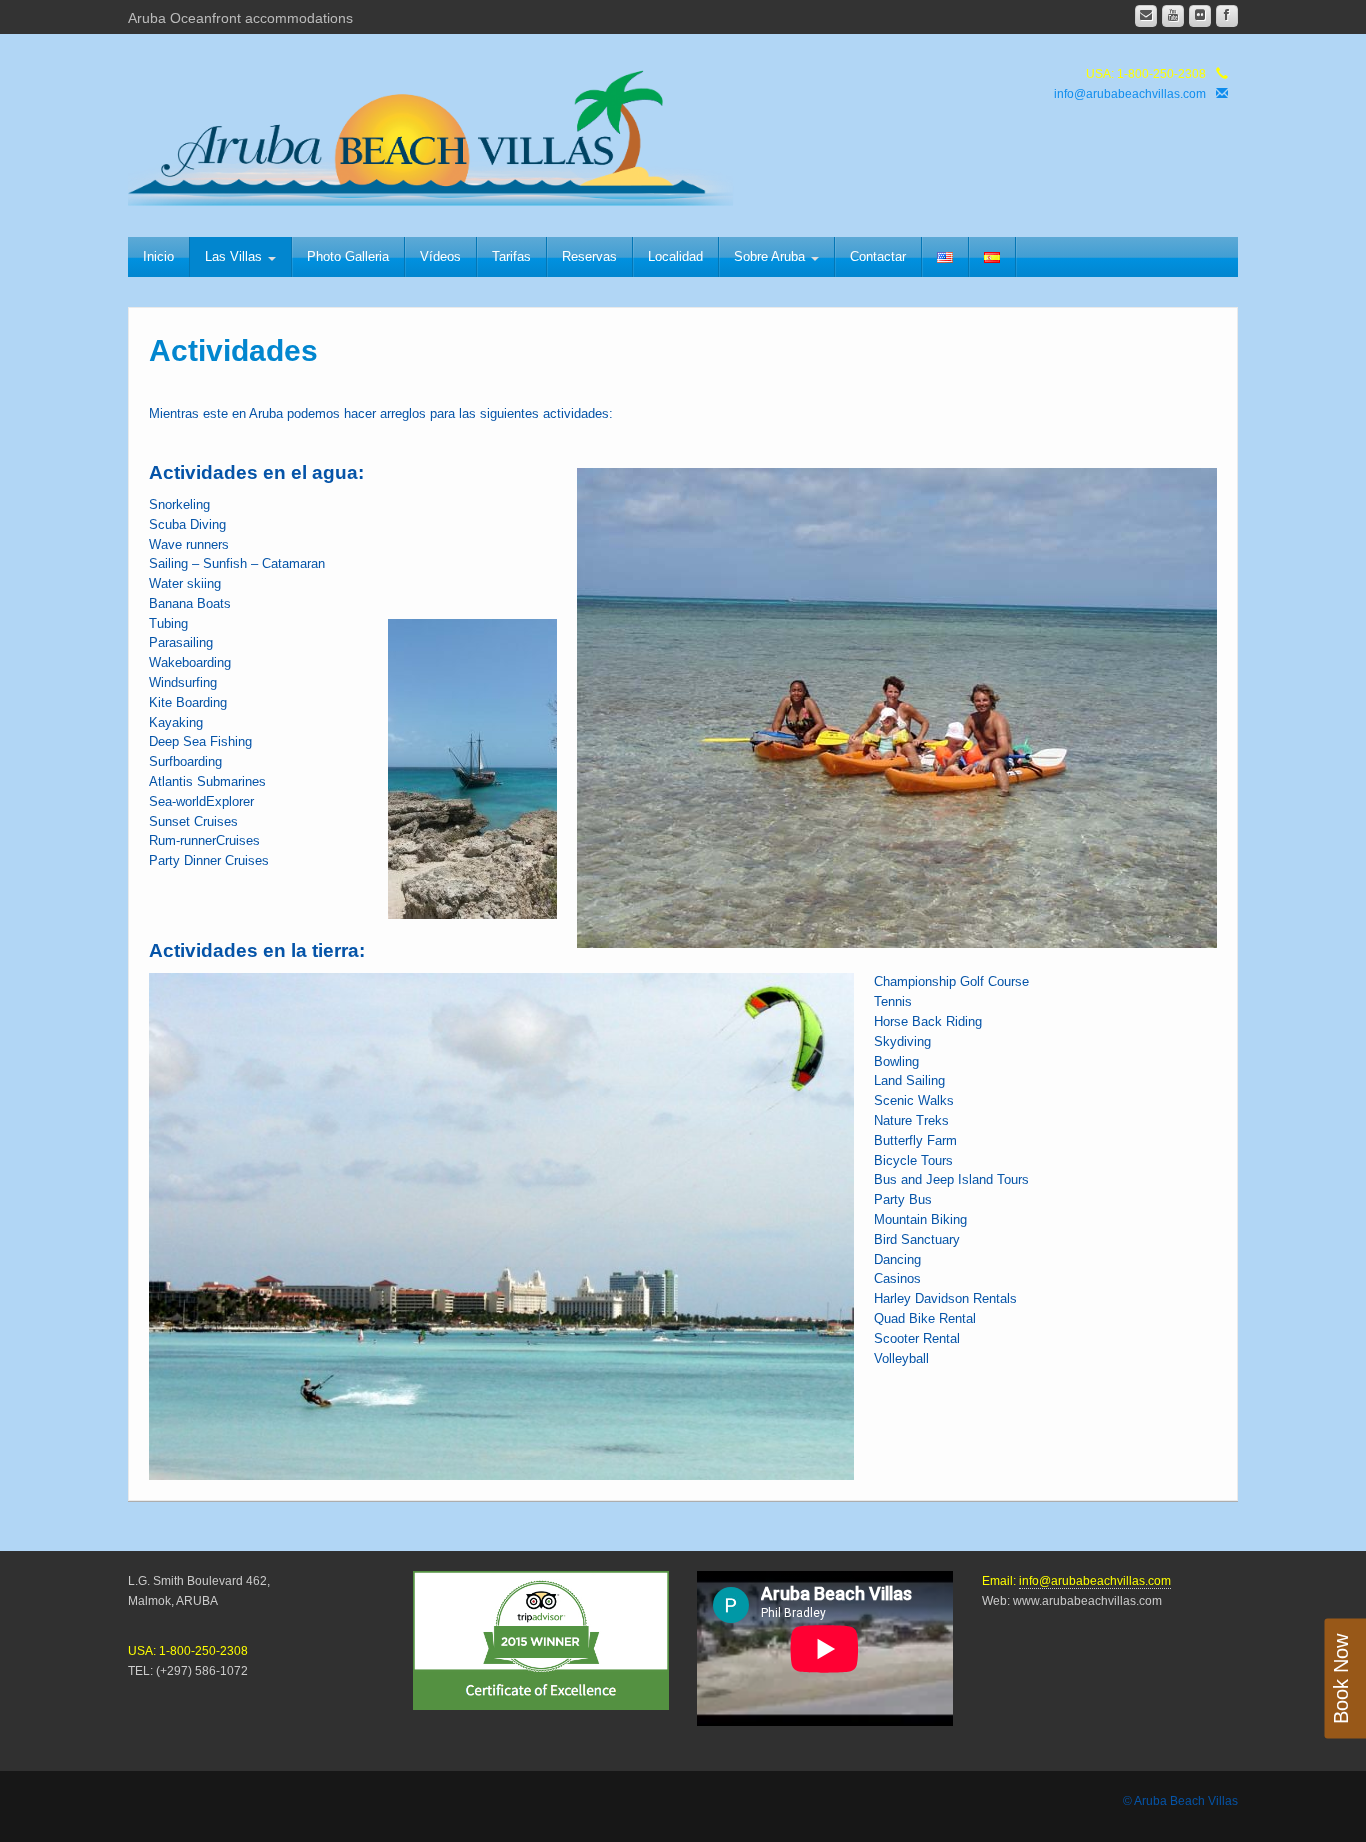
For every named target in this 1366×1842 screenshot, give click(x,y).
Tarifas (511, 256)
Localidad (675, 256)
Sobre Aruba (771, 256)
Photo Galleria (348, 256)
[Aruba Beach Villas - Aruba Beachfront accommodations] (446, 132)
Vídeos (440, 256)
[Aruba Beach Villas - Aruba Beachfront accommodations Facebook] (1227, 16)
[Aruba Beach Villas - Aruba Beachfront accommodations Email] (1146, 16)
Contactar (878, 256)
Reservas (589, 256)
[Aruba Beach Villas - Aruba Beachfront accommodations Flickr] (1200, 16)
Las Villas (235, 256)
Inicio (158, 256)
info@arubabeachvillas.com (1130, 94)
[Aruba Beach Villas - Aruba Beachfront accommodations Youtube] (1173, 16)
